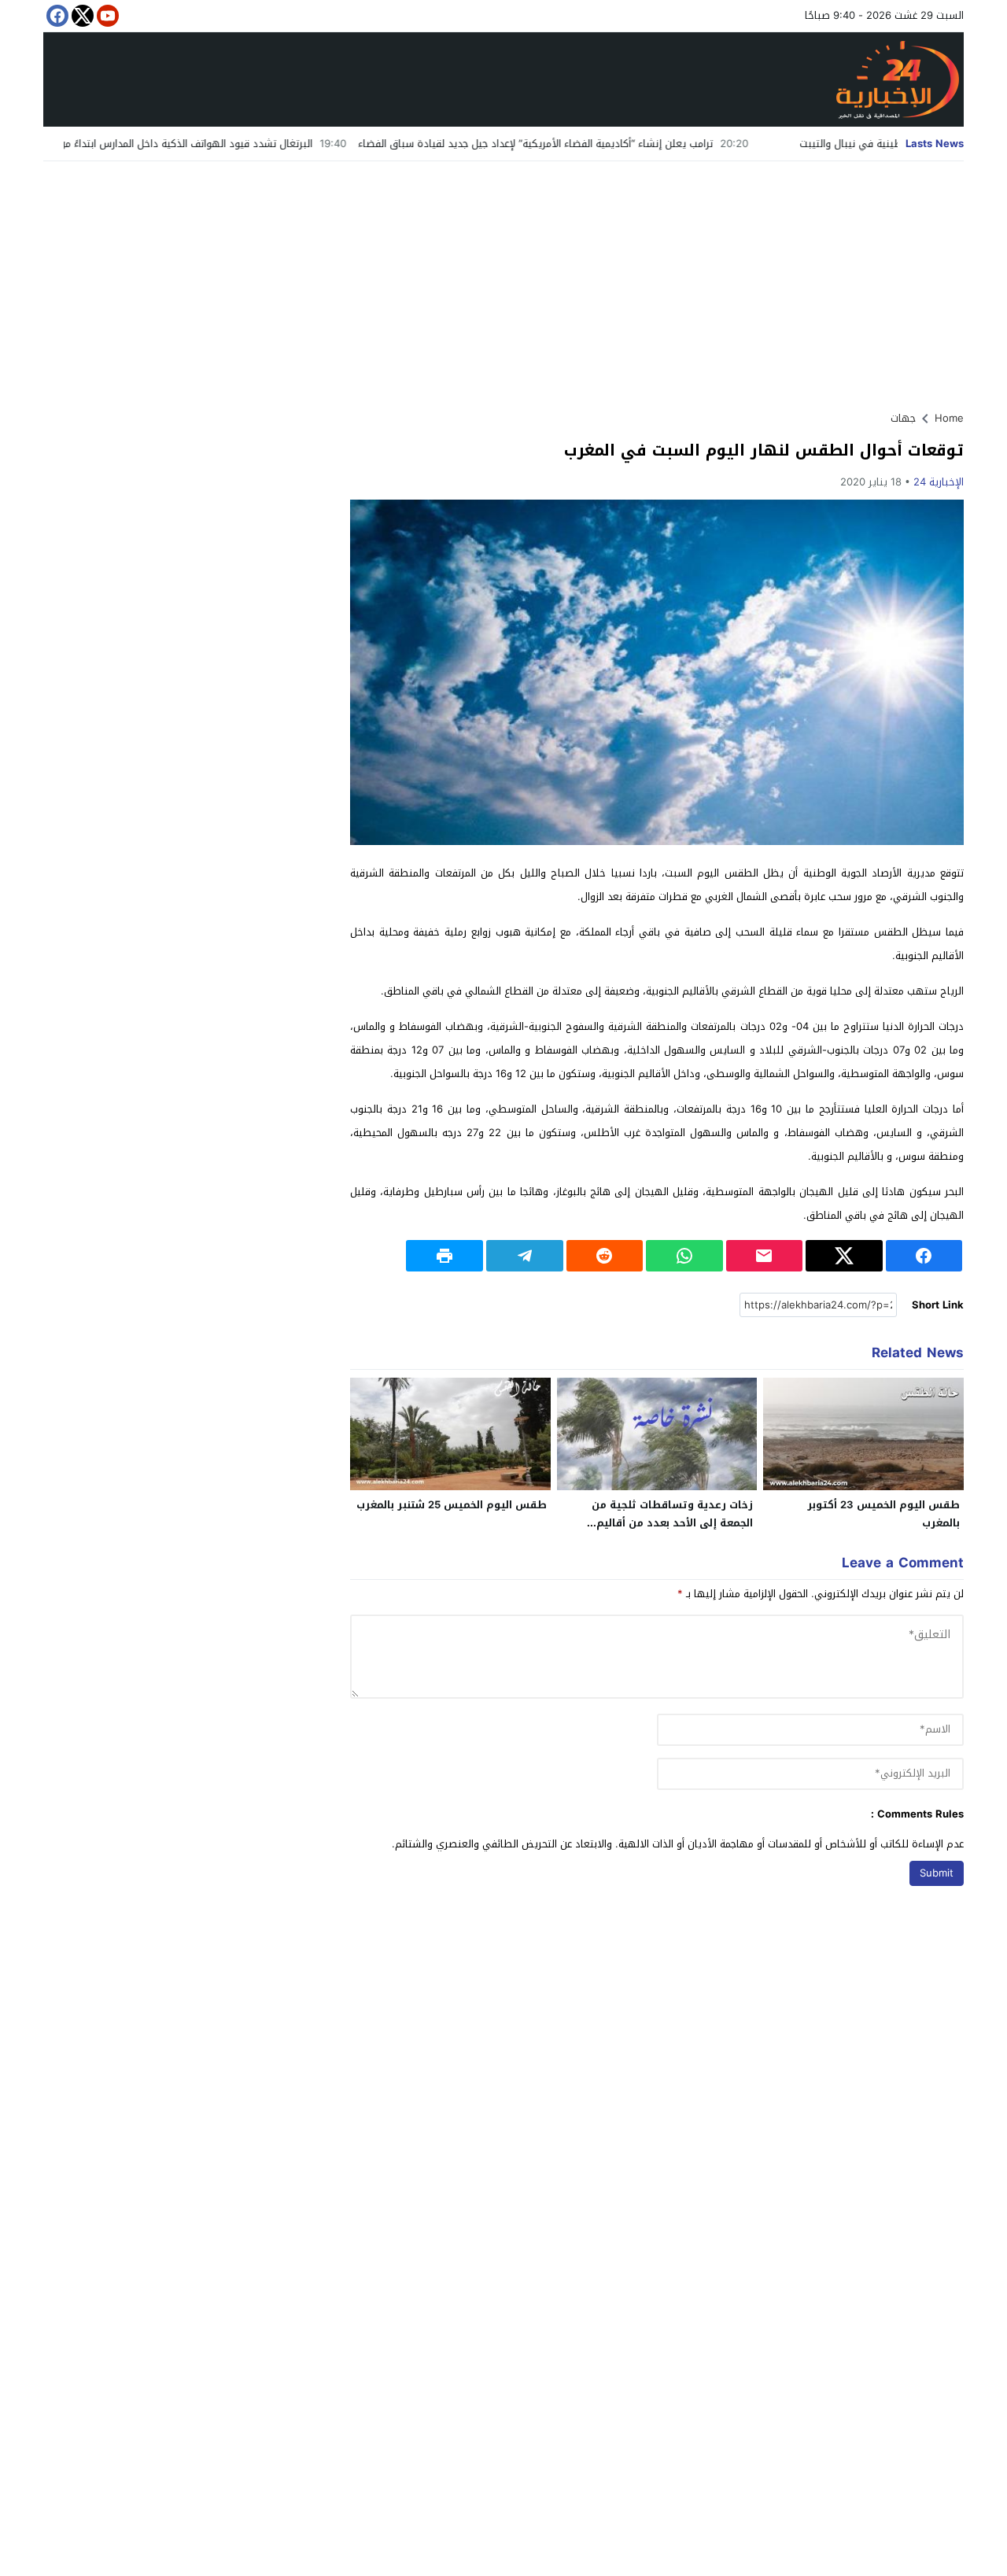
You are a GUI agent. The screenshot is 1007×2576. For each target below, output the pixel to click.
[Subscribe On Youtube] (106, 16)
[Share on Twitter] (844, 1256)
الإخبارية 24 (939, 482)
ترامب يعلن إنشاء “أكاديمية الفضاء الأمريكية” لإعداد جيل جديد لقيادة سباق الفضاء (615, 144)
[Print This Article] (444, 1256)
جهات (903, 418)
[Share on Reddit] (605, 1256)
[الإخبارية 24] (503, 79)
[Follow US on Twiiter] (81, 16)
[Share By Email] (765, 1256)
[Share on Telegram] (525, 1256)
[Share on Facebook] (924, 1256)
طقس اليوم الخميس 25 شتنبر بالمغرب (452, 1505)
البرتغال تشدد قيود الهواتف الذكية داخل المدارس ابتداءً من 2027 (251, 144)
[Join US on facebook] (56, 16)
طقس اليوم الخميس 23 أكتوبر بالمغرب (883, 1514)
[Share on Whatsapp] (684, 1256)
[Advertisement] (503, 279)
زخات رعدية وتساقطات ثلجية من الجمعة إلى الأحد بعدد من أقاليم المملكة (672, 1523)
